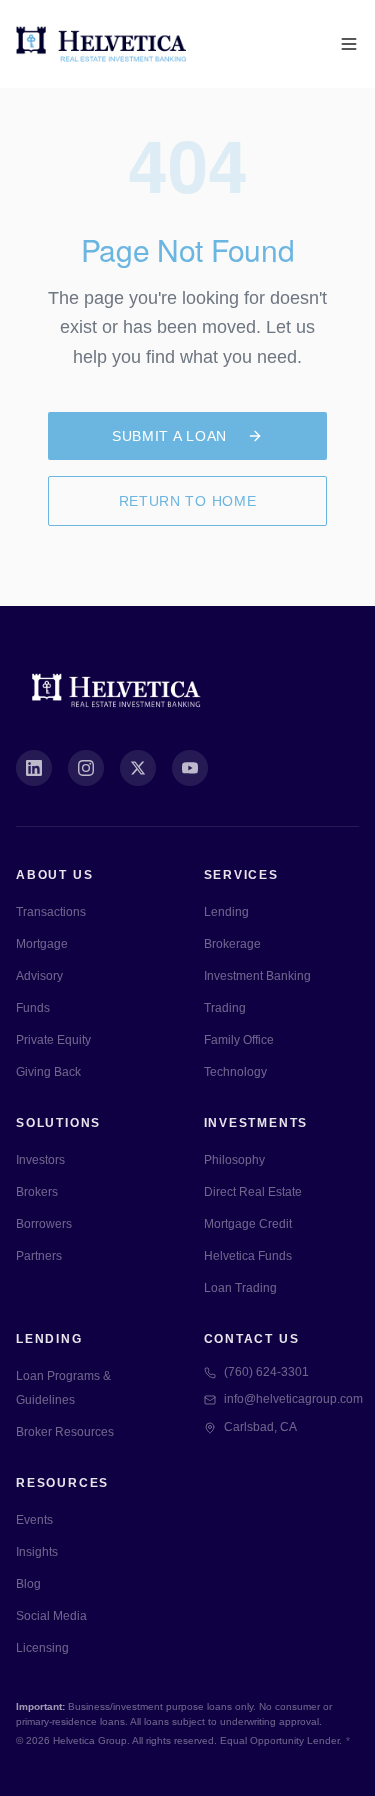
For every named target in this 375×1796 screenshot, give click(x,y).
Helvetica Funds (248, 1256)
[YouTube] (190, 768)
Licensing (42, 1648)
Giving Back (48, 1072)
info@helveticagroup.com (292, 1399)
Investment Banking (257, 976)
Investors (40, 1160)
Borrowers (44, 1224)
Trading (225, 1008)
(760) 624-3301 (266, 1372)
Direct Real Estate (253, 1192)
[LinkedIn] (34, 768)
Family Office (239, 1040)
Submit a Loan (169, 436)
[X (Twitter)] (138, 768)
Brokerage (232, 944)
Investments (256, 1123)
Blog (28, 1584)
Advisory (39, 976)
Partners (39, 1256)
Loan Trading (240, 1288)
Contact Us (252, 1339)
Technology (235, 1072)
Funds (33, 1008)
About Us (54, 875)
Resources (62, 1483)
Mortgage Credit (248, 1224)
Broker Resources (65, 1432)
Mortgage (42, 944)
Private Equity (53, 1040)
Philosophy (234, 1160)
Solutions (58, 1123)
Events (34, 1520)
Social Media (51, 1616)
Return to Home (188, 501)
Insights (37, 1552)
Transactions (51, 912)
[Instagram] (86, 768)
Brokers (37, 1192)
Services (241, 875)
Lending (226, 912)
